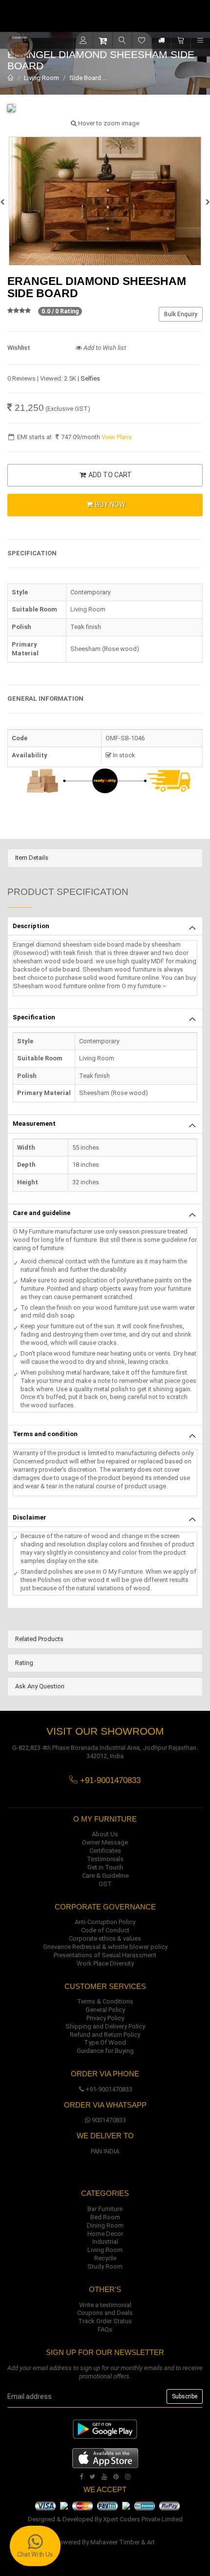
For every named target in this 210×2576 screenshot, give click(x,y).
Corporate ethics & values (105, 1938)
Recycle (105, 2258)
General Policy (105, 2010)
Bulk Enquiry (181, 314)
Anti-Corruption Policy (105, 1922)
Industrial (105, 2241)
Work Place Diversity (105, 1963)
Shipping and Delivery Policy (105, 2026)
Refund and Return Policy (105, 2035)
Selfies (90, 378)
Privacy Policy (105, 2018)
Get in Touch (105, 1867)
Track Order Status (105, 2321)
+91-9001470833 (109, 2089)
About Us (105, 1834)
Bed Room (105, 2217)
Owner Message (105, 1842)
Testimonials (105, 1859)
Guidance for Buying (105, 2051)
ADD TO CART (109, 475)
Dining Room (105, 2225)
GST (105, 1884)
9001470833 (109, 2120)
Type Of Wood (105, 2042)
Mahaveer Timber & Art (123, 2542)
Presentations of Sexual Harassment (105, 1955)
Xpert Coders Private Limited (143, 2519)
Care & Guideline (105, 1876)
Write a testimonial (105, 2305)
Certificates (105, 1851)
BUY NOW (109, 505)
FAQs (105, 2329)
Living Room (42, 78)
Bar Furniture (105, 2209)
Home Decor (105, 2234)
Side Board (85, 78)
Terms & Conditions (105, 2001)
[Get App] (105, 2458)
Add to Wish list (104, 348)
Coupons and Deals (105, 2313)
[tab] (105, 858)
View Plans (117, 437)
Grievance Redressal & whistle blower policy (105, 1947)
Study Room (105, 2266)
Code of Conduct (105, 1930)
